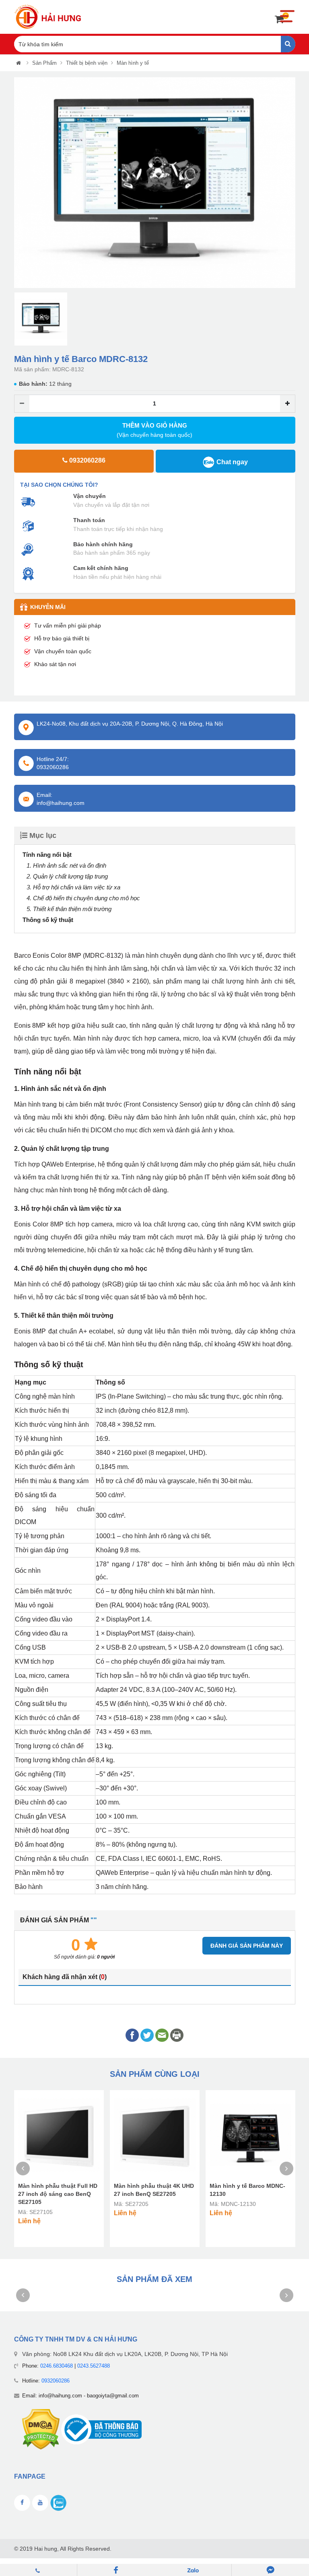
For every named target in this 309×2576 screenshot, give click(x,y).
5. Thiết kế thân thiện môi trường (69, 909)
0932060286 (56, 2381)
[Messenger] (270, 2570)
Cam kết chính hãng (101, 568)
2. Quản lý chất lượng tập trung (67, 876)
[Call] (39, 2570)
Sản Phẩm (44, 63)
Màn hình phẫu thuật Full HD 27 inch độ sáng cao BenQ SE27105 (58, 2194)
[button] (20, 183)
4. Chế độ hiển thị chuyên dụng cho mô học (83, 898)
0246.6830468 (57, 2366)
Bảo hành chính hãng (103, 544)
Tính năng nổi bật (47, 855)
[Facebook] (116, 2570)
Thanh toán (89, 520)
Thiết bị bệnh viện (87, 63)
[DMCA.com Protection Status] (41, 2429)
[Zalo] (193, 2570)
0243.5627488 (94, 2366)
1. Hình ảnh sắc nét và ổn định (66, 865)
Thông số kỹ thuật (48, 920)
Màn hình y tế (133, 63)
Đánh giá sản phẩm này (247, 1946)
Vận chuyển (90, 496)
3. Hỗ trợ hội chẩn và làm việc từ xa (73, 887)
